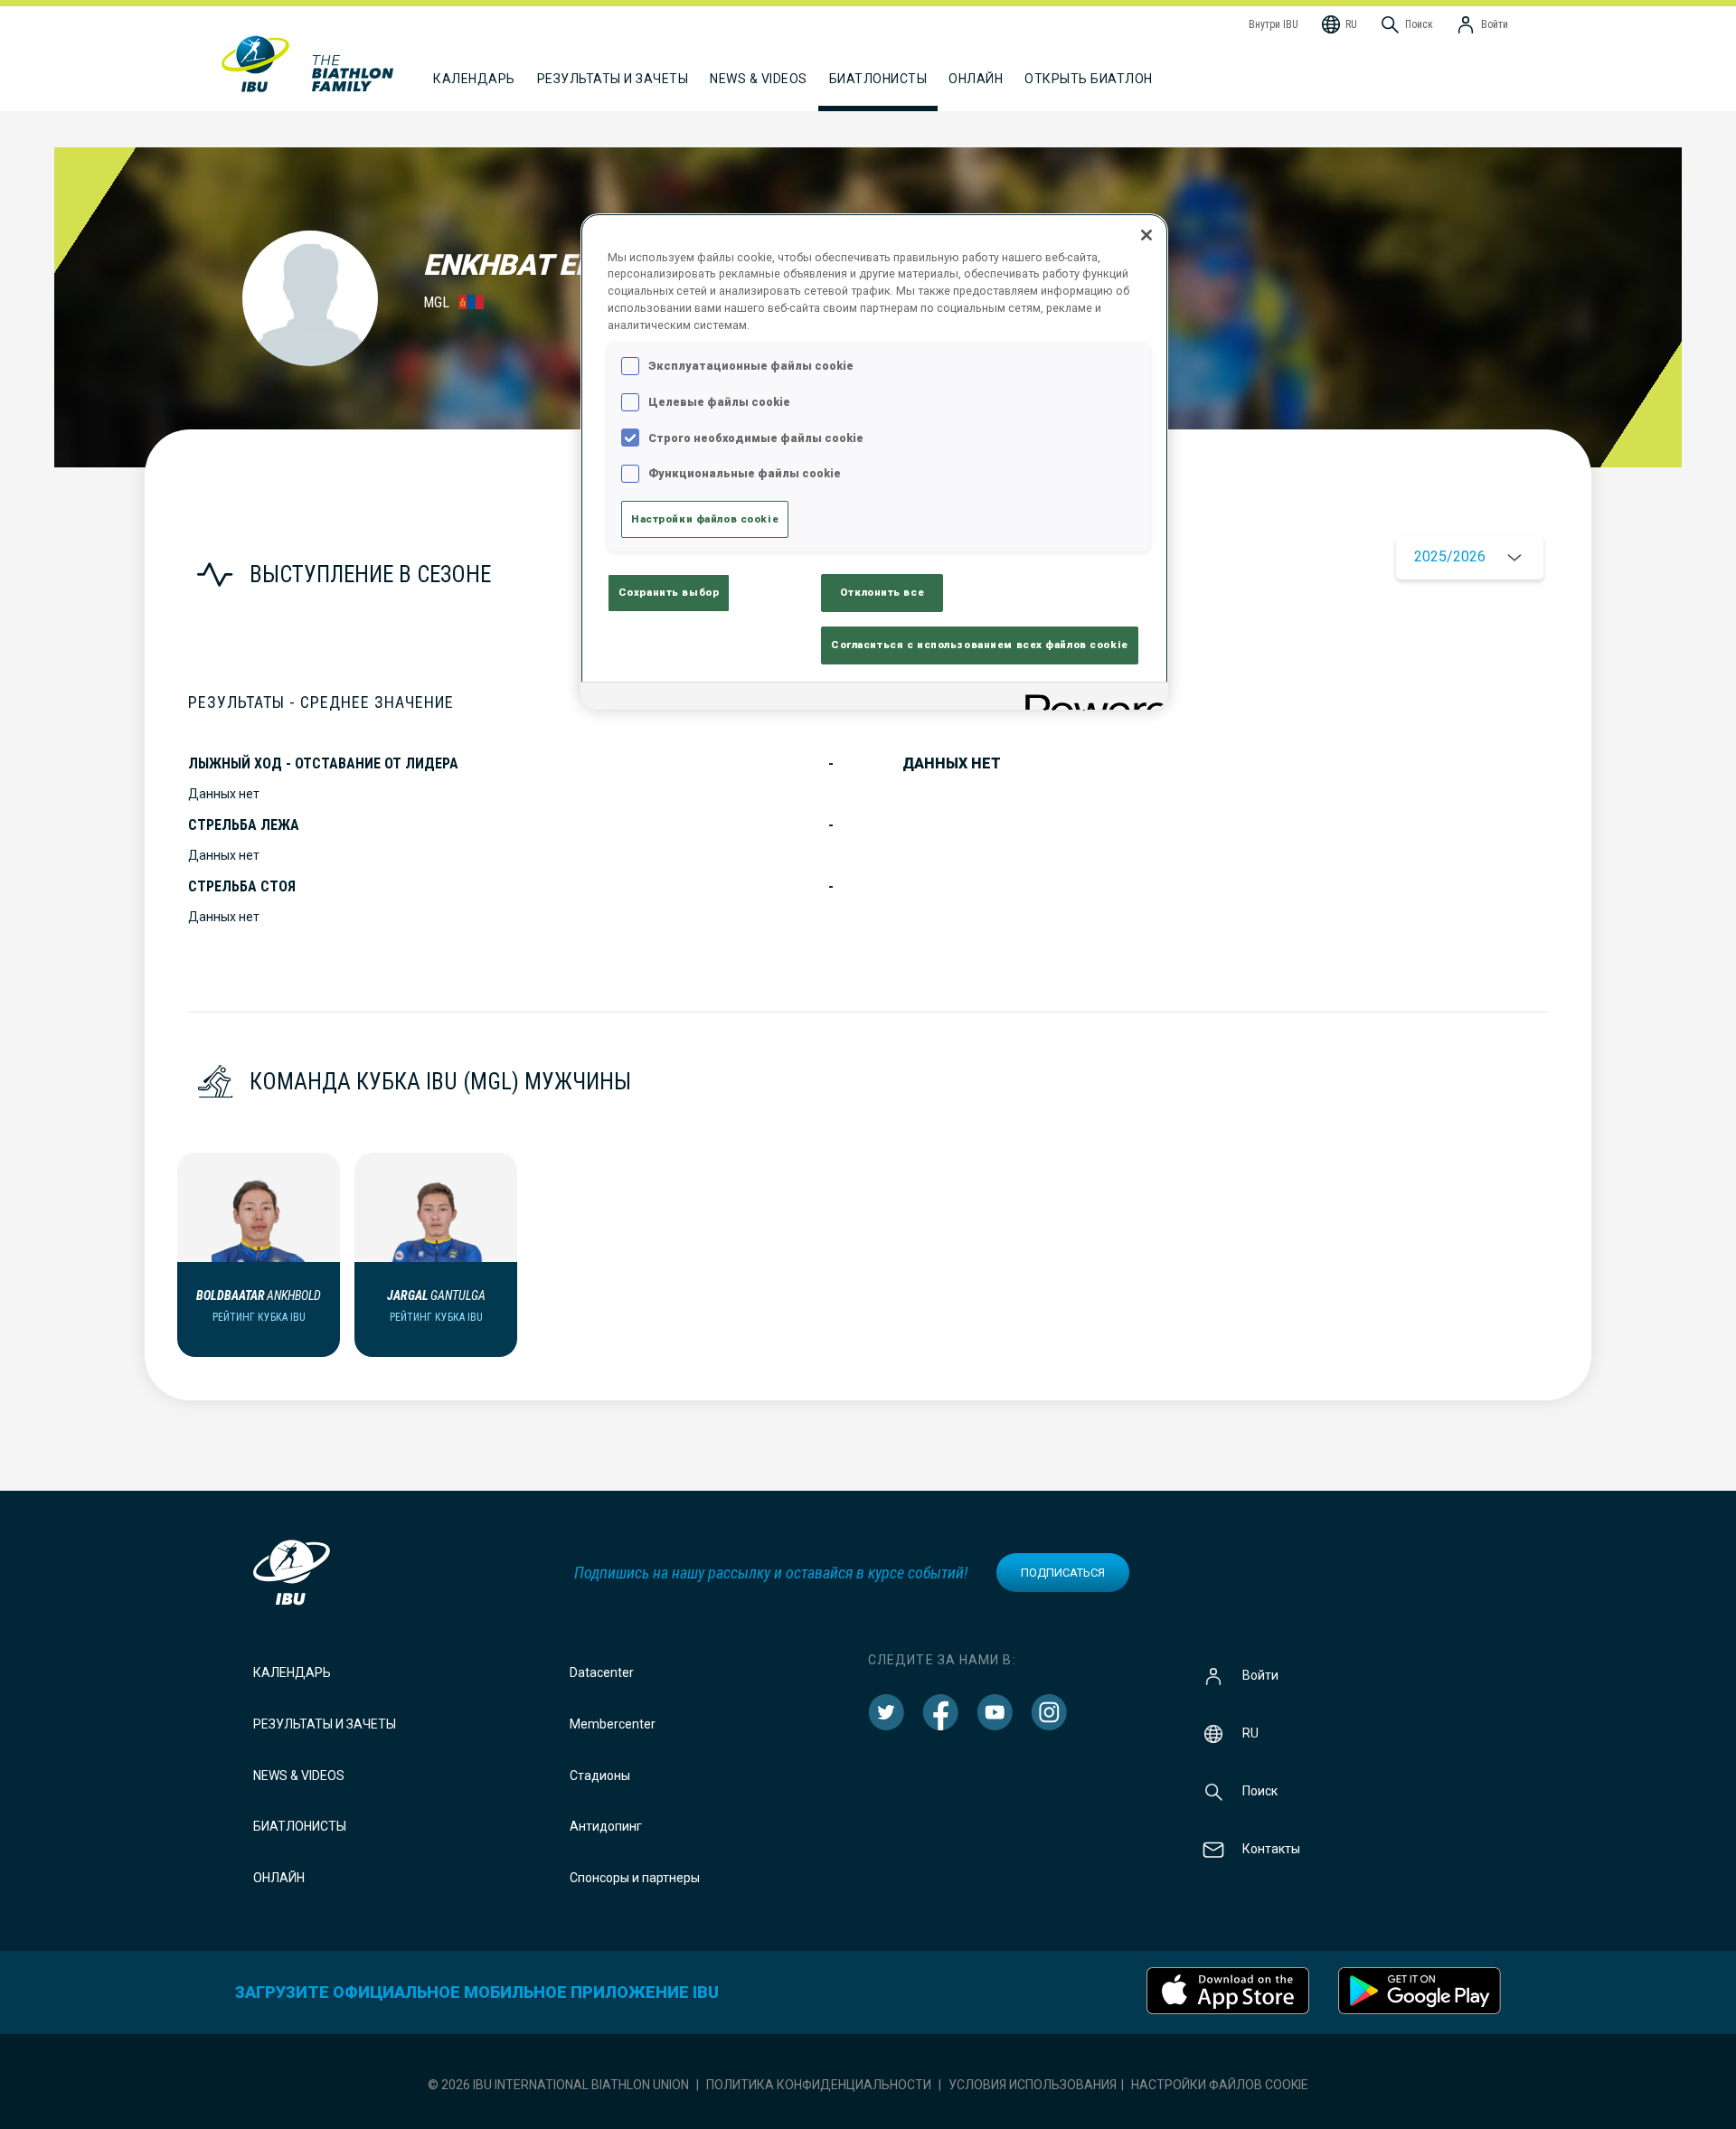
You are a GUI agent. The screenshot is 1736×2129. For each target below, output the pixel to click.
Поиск (1260, 1791)
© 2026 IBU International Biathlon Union (558, 2085)
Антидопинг (606, 1826)
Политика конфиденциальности (819, 2085)
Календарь (292, 1672)
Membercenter (613, 1724)
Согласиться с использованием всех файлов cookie (980, 645)
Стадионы (600, 1776)
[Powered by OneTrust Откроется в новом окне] (1090, 698)
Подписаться (1063, 1573)
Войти (1260, 1675)
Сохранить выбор (669, 592)
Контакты (1271, 1849)
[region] (874, 462)
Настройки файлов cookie (1220, 2085)
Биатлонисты (300, 1826)
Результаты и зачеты (325, 1724)
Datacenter (602, 1672)
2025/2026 (1450, 556)
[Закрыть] (1146, 235)
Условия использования (1033, 2085)
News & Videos (299, 1776)
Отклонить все (882, 592)
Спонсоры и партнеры (635, 1878)
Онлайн (976, 79)
